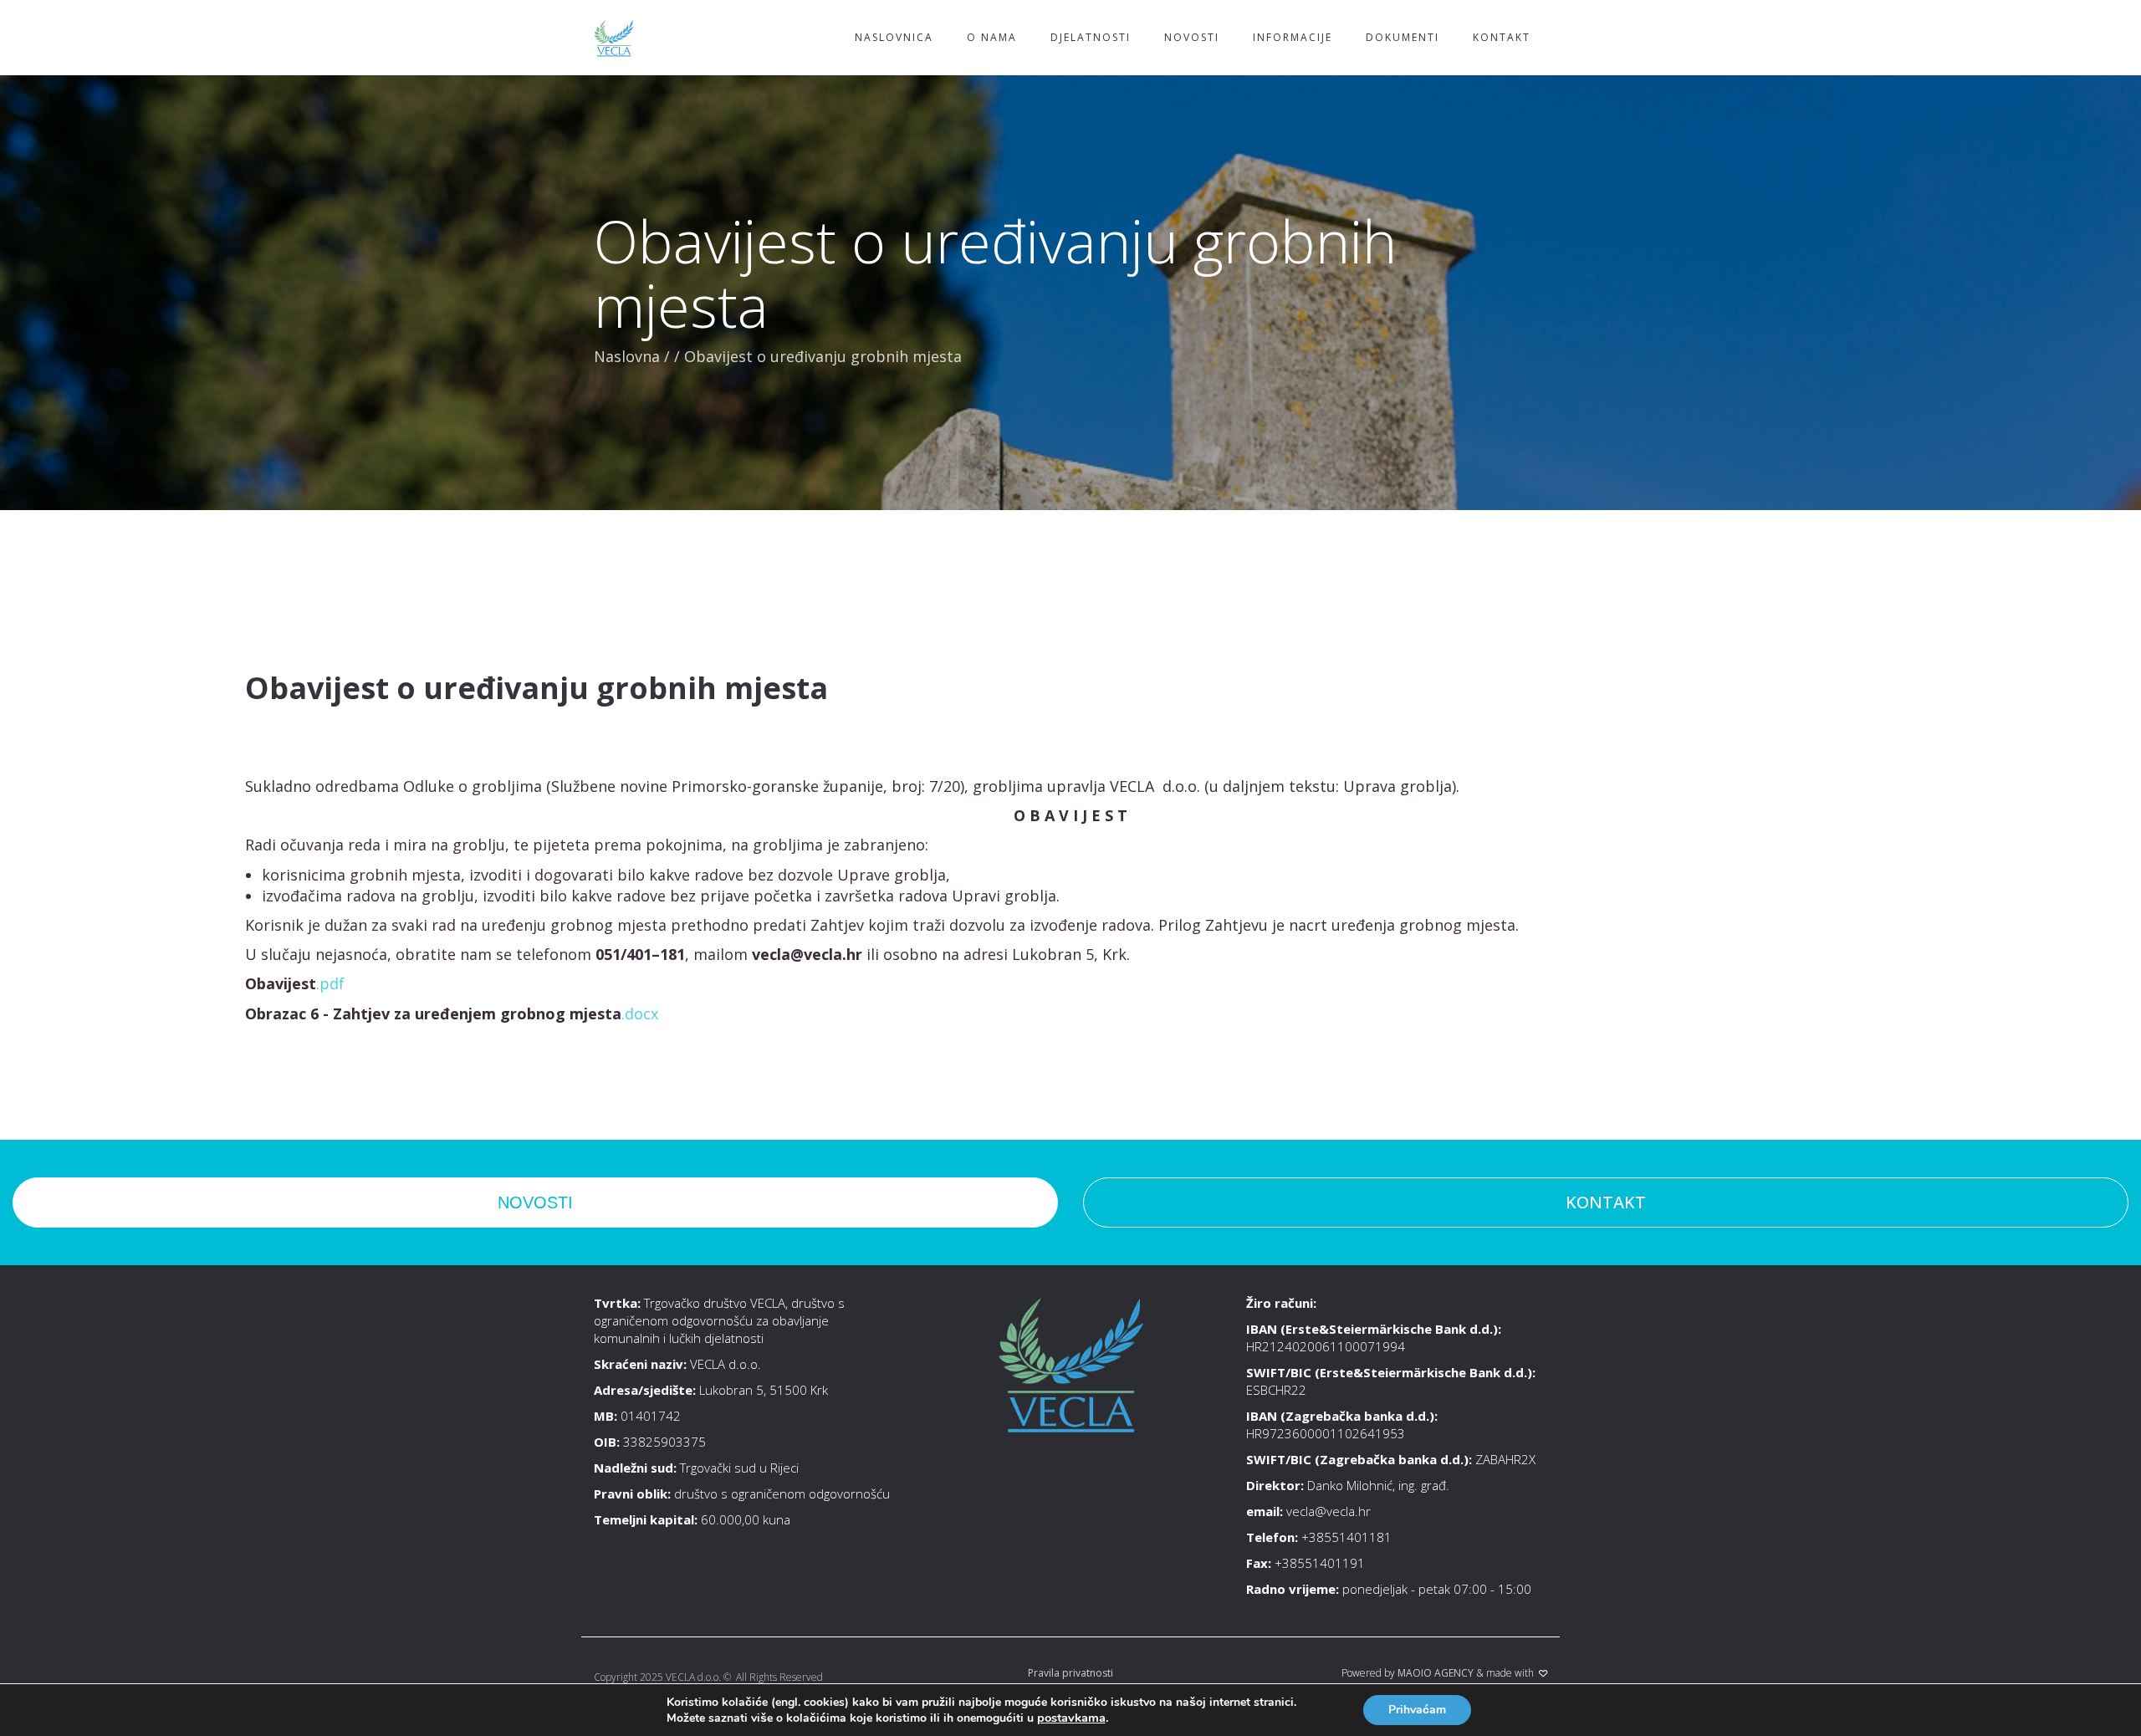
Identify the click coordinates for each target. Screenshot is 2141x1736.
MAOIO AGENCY (1436, 1673)
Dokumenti (1403, 37)
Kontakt (1502, 37)
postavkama (1071, 1718)
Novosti (1192, 37)
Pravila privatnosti (1070, 1673)
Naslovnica (894, 37)
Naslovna (627, 356)
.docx (640, 1014)
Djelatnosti (1091, 37)
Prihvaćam (1417, 1710)
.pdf (330, 983)
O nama (992, 37)
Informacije (1293, 37)
